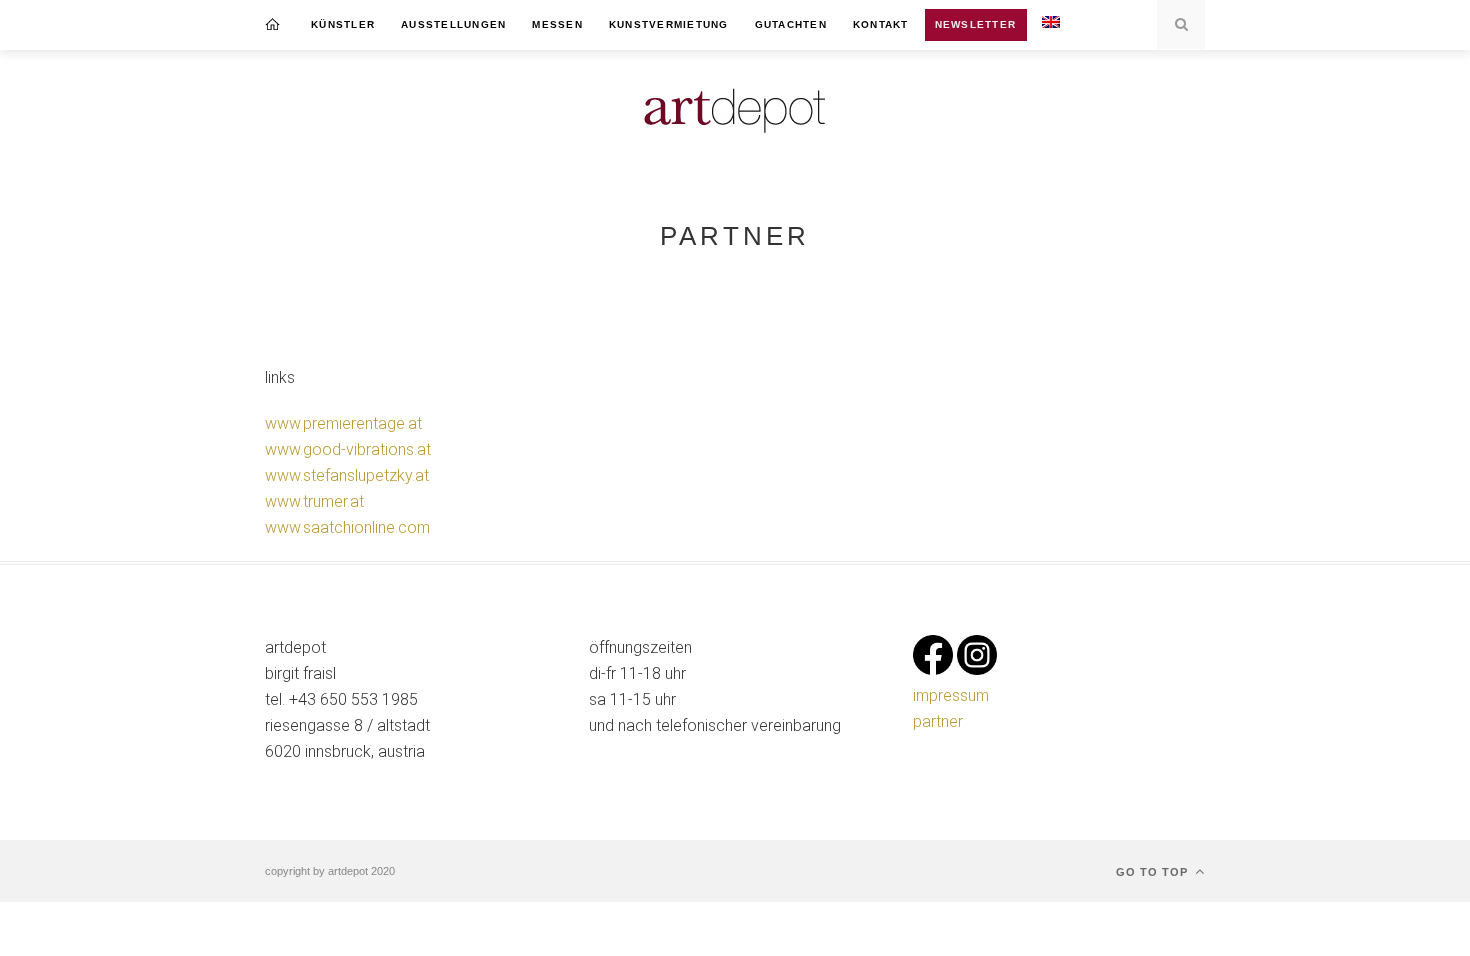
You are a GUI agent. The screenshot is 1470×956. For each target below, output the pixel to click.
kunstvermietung (669, 24)
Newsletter (976, 24)
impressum (951, 695)
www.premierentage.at (343, 423)
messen (557, 24)
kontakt (881, 24)
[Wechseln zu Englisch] (1051, 25)
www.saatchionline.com (347, 527)
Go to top (1154, 872)
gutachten (791, 24)
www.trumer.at (314, 501)
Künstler (343, 24)
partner (938, 721)
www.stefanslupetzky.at (347, 475)
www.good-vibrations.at (348, 449)
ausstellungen (453, 24)
